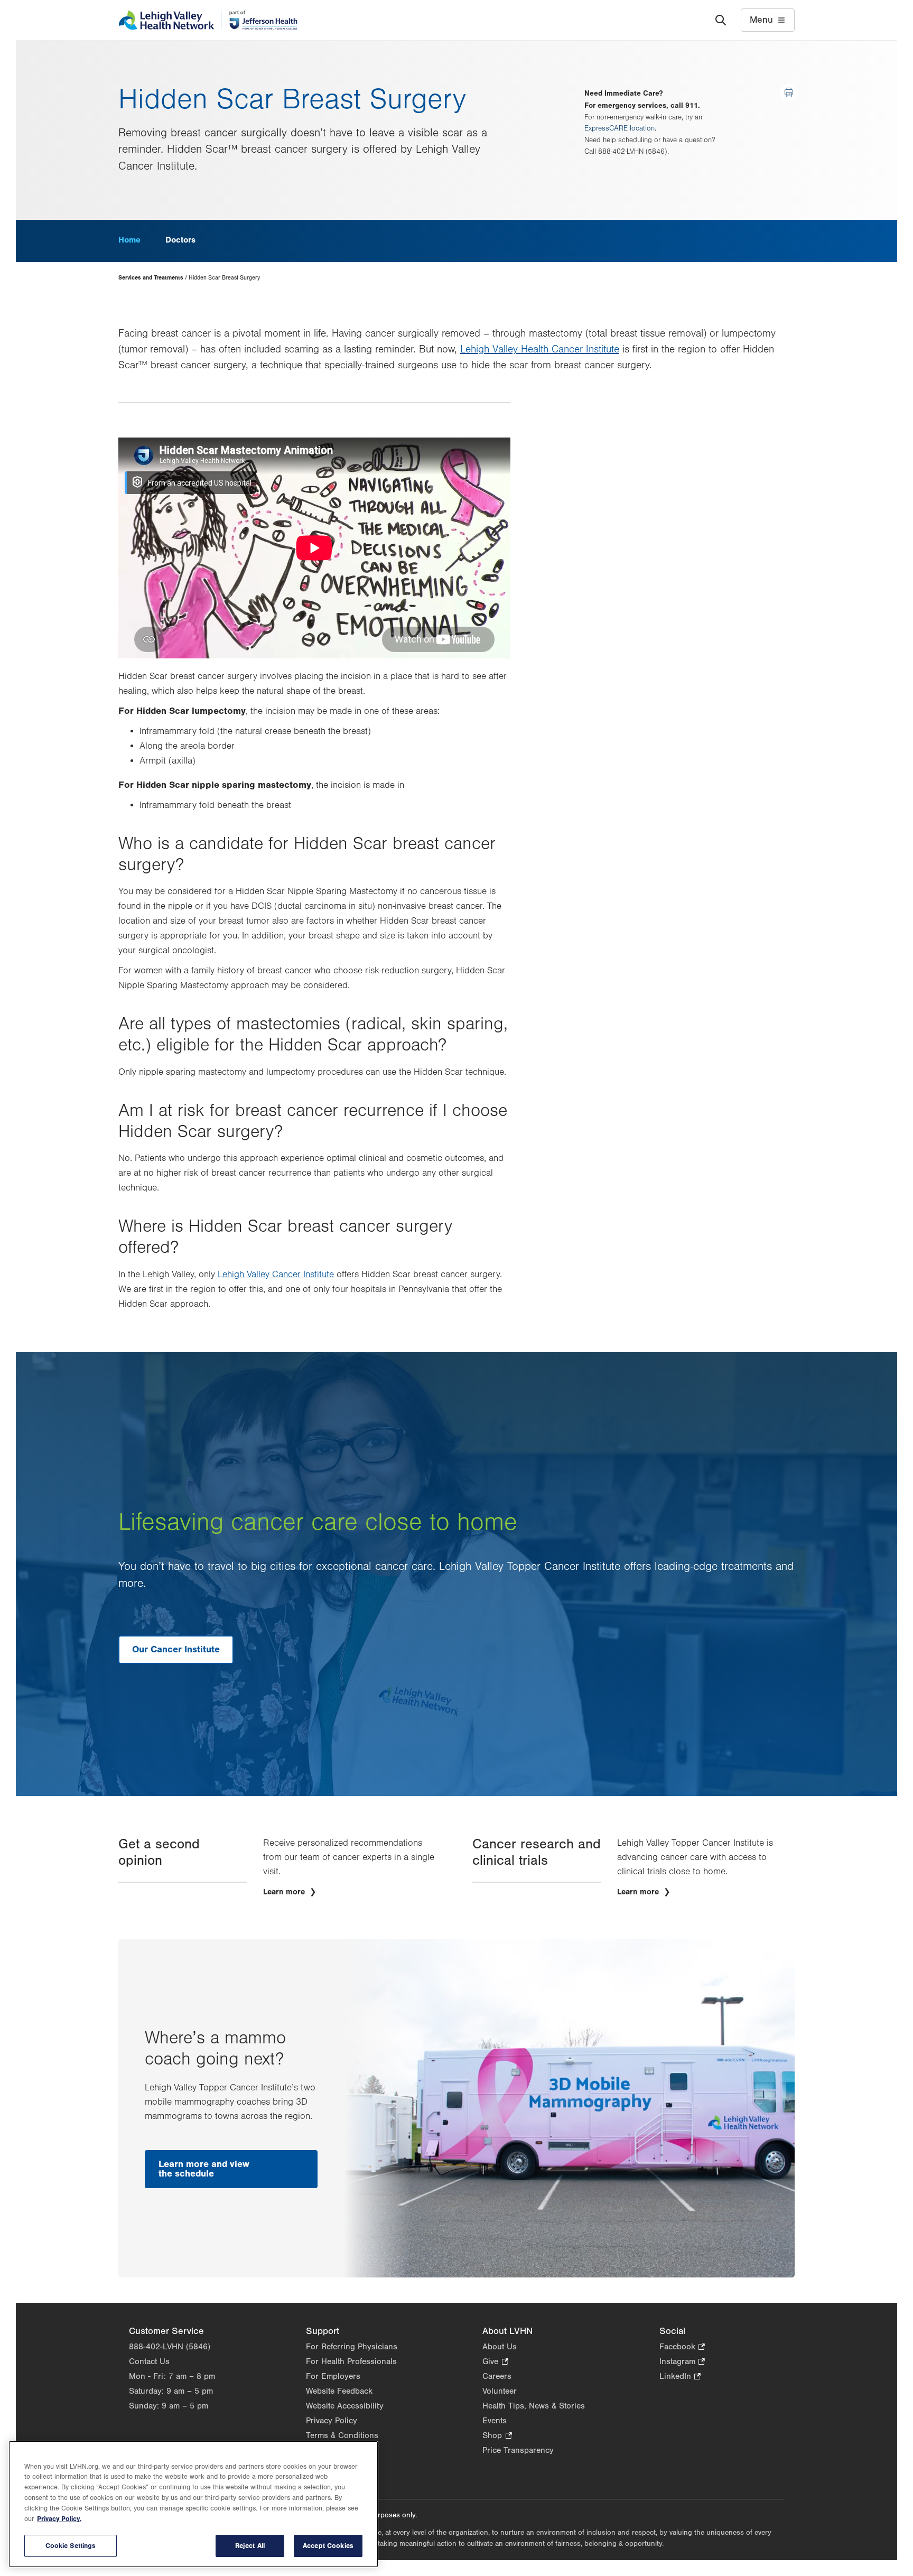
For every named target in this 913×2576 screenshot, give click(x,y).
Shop (497, 2436)
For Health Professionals (351, 2361)
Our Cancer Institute (176, 1649)
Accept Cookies (328, 2546)
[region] (193, 2504)
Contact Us (149, 2361)
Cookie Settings (71, 2546)
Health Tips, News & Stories (534, 2406)
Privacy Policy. (59, 2519)
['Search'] (721, 20)
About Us (500, 2347)
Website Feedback (339, 2391)
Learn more (285, 1892)
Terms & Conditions (342, 2435)
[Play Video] (314, 548)
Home (129, 240)
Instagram (682, 2362)
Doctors (180, 240)
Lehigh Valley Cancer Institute (276, 1275)
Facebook (682, 2347)
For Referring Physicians (352, 2347)
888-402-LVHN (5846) (170, 2347)
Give (495, 2362)
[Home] (208, 20)
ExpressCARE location (619, 128)
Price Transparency (518, 2450)
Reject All (250, 2546)
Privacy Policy (332, 2421)
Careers (497, 2376)
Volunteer (500, 2391)
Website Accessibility (345, 2406)
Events (495, 2421)
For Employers (333, 2376)
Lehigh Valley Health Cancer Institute (540, 349)
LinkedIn (680, 2377)
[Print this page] (789, 92)
